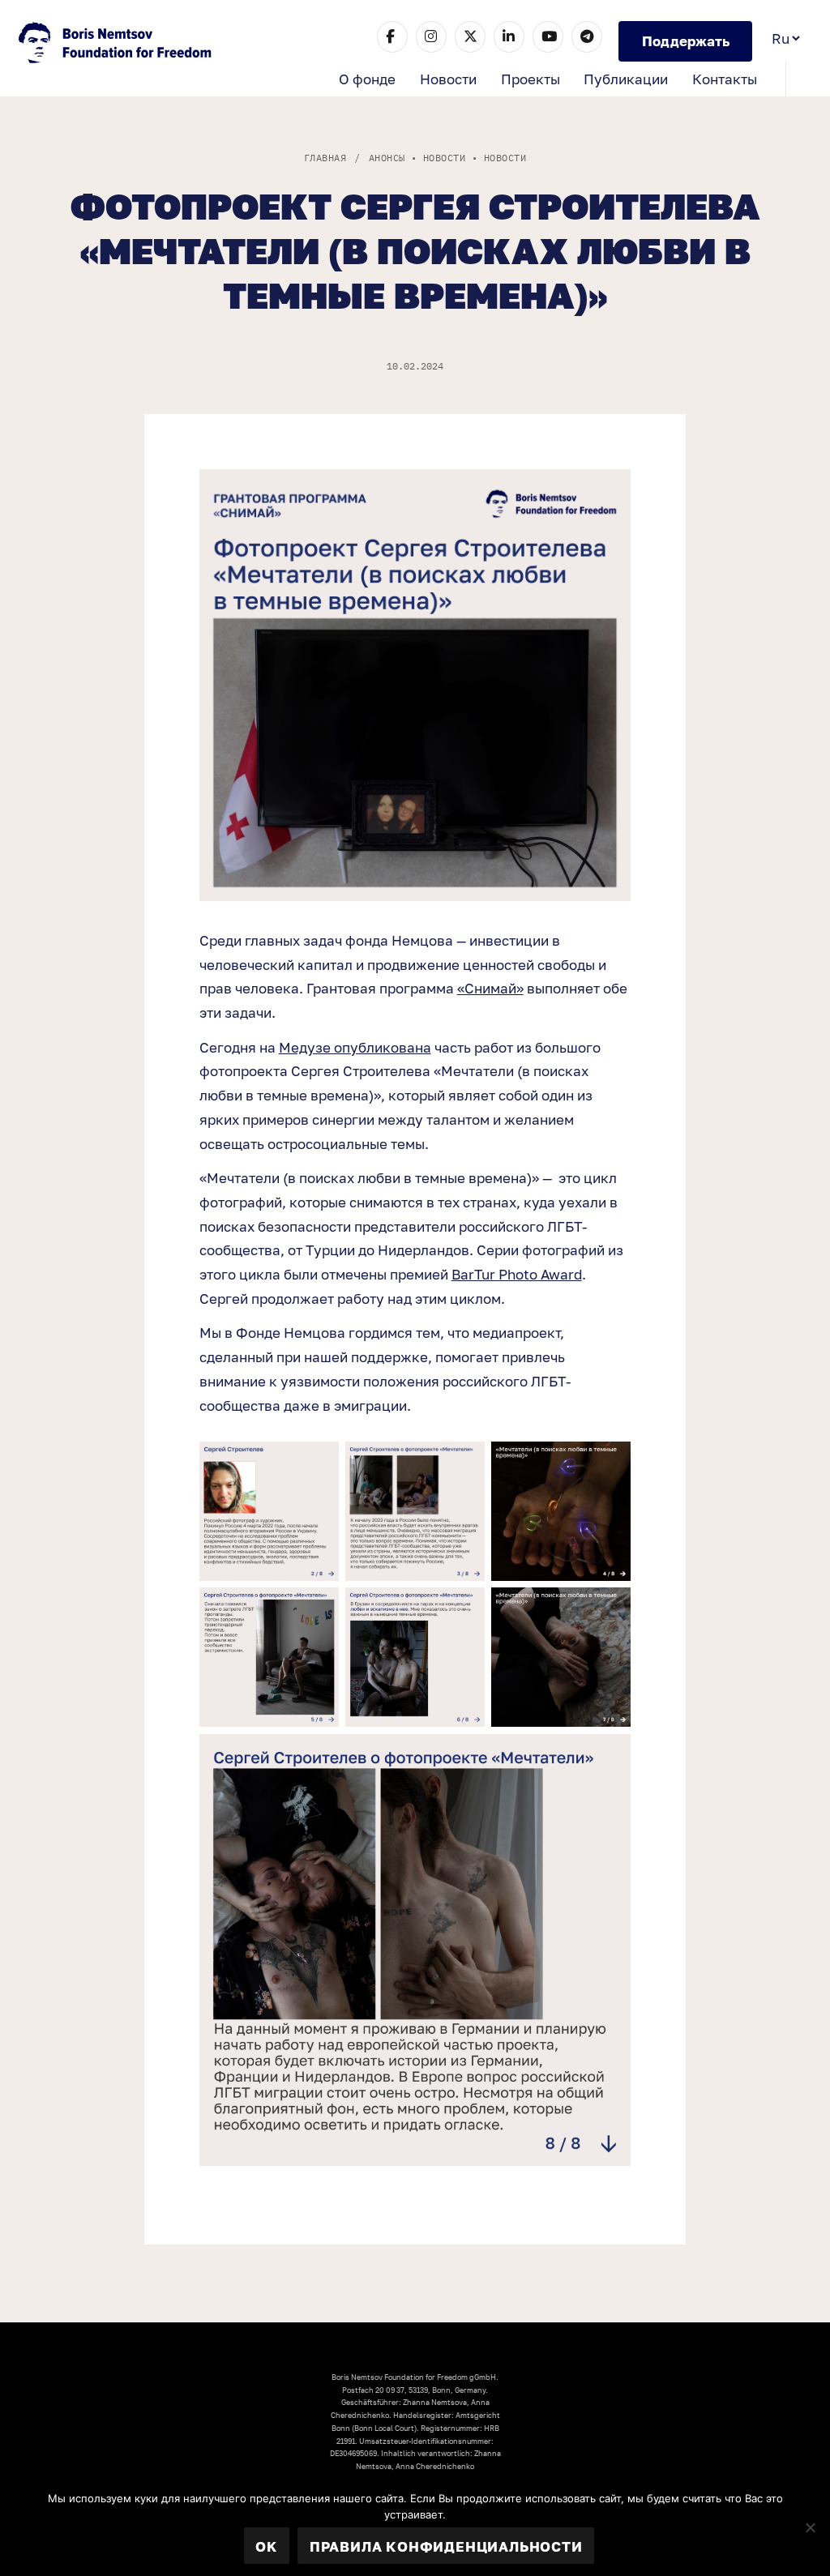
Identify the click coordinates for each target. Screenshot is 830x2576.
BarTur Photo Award (517, 1274)
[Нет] (810, 2527)
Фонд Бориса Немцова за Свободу (117, 45)
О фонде (367, 79)
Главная (325, 158)
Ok (266, 2546)
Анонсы (387, 158)
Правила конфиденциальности (446, 2546)
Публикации (626, 79)
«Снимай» (490, 988)
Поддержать (686, 41)
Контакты (725, 79)
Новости (448, 79)
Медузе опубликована (355, 1047)
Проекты (531, 79)
